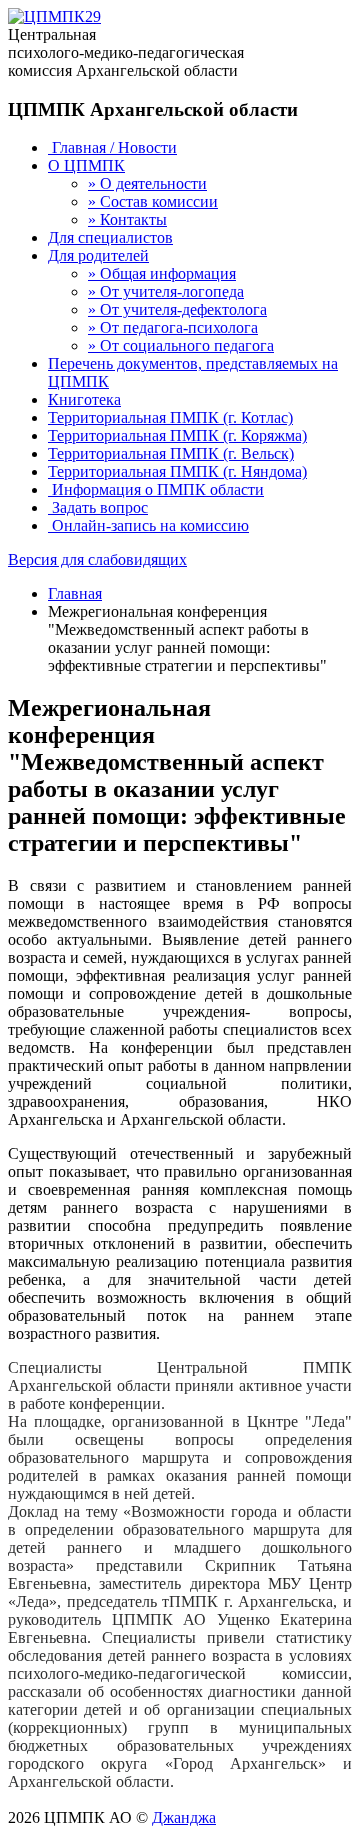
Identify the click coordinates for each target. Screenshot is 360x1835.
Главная (75, 593)
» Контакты (127, 219)
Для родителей (98, 255)
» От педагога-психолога (173, 327)
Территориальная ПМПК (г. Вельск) (171, 453)
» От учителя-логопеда (166, 291)
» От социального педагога (181, 345)
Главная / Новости (112, 147)
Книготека (84, 399)
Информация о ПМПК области (156, 489)
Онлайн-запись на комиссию (148, 525)
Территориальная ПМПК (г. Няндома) (177, 471)
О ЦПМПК (86, 165)
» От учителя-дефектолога (177, 309)
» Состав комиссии (153, 201)
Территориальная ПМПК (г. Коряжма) (177, 435)
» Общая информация (162, 273)
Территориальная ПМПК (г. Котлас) (170, 417)
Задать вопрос (98, 507)
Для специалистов (110, 237)
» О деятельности (147, 183)
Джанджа (184, 1817)
